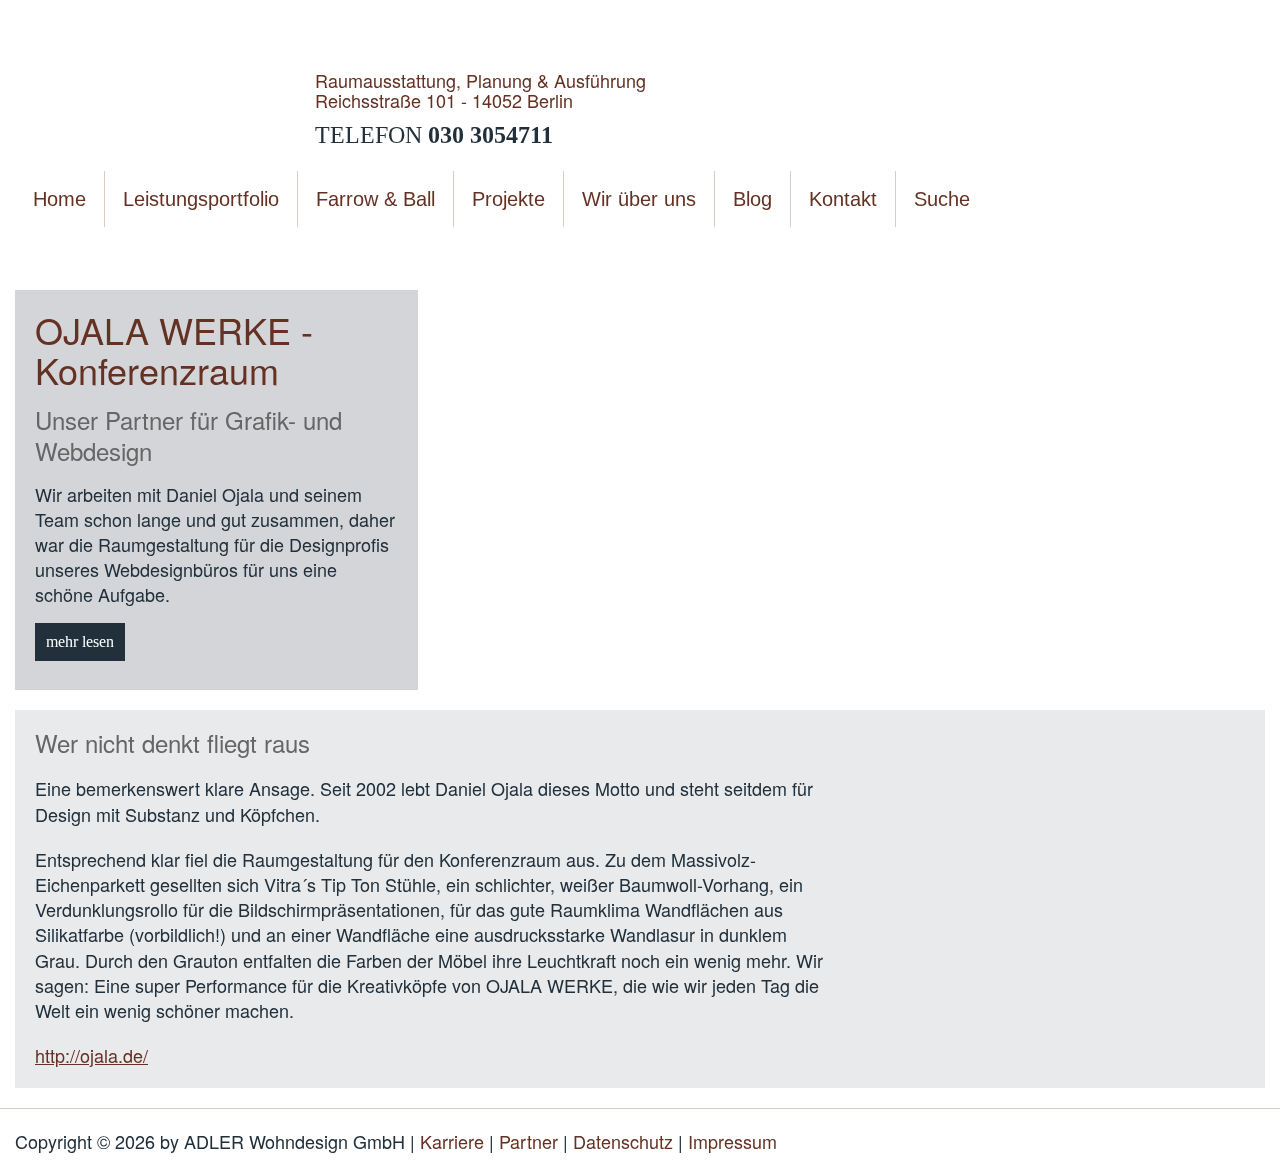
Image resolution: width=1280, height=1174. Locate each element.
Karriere (452, 1141)
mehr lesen (80, 641)
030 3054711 (490, 135)
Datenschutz (623, 1141)
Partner (528, 1141)
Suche (942, 199)
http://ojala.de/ (91, 1055)
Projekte (146, 249)
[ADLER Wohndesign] (165, 107)
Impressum (732, 1141)
